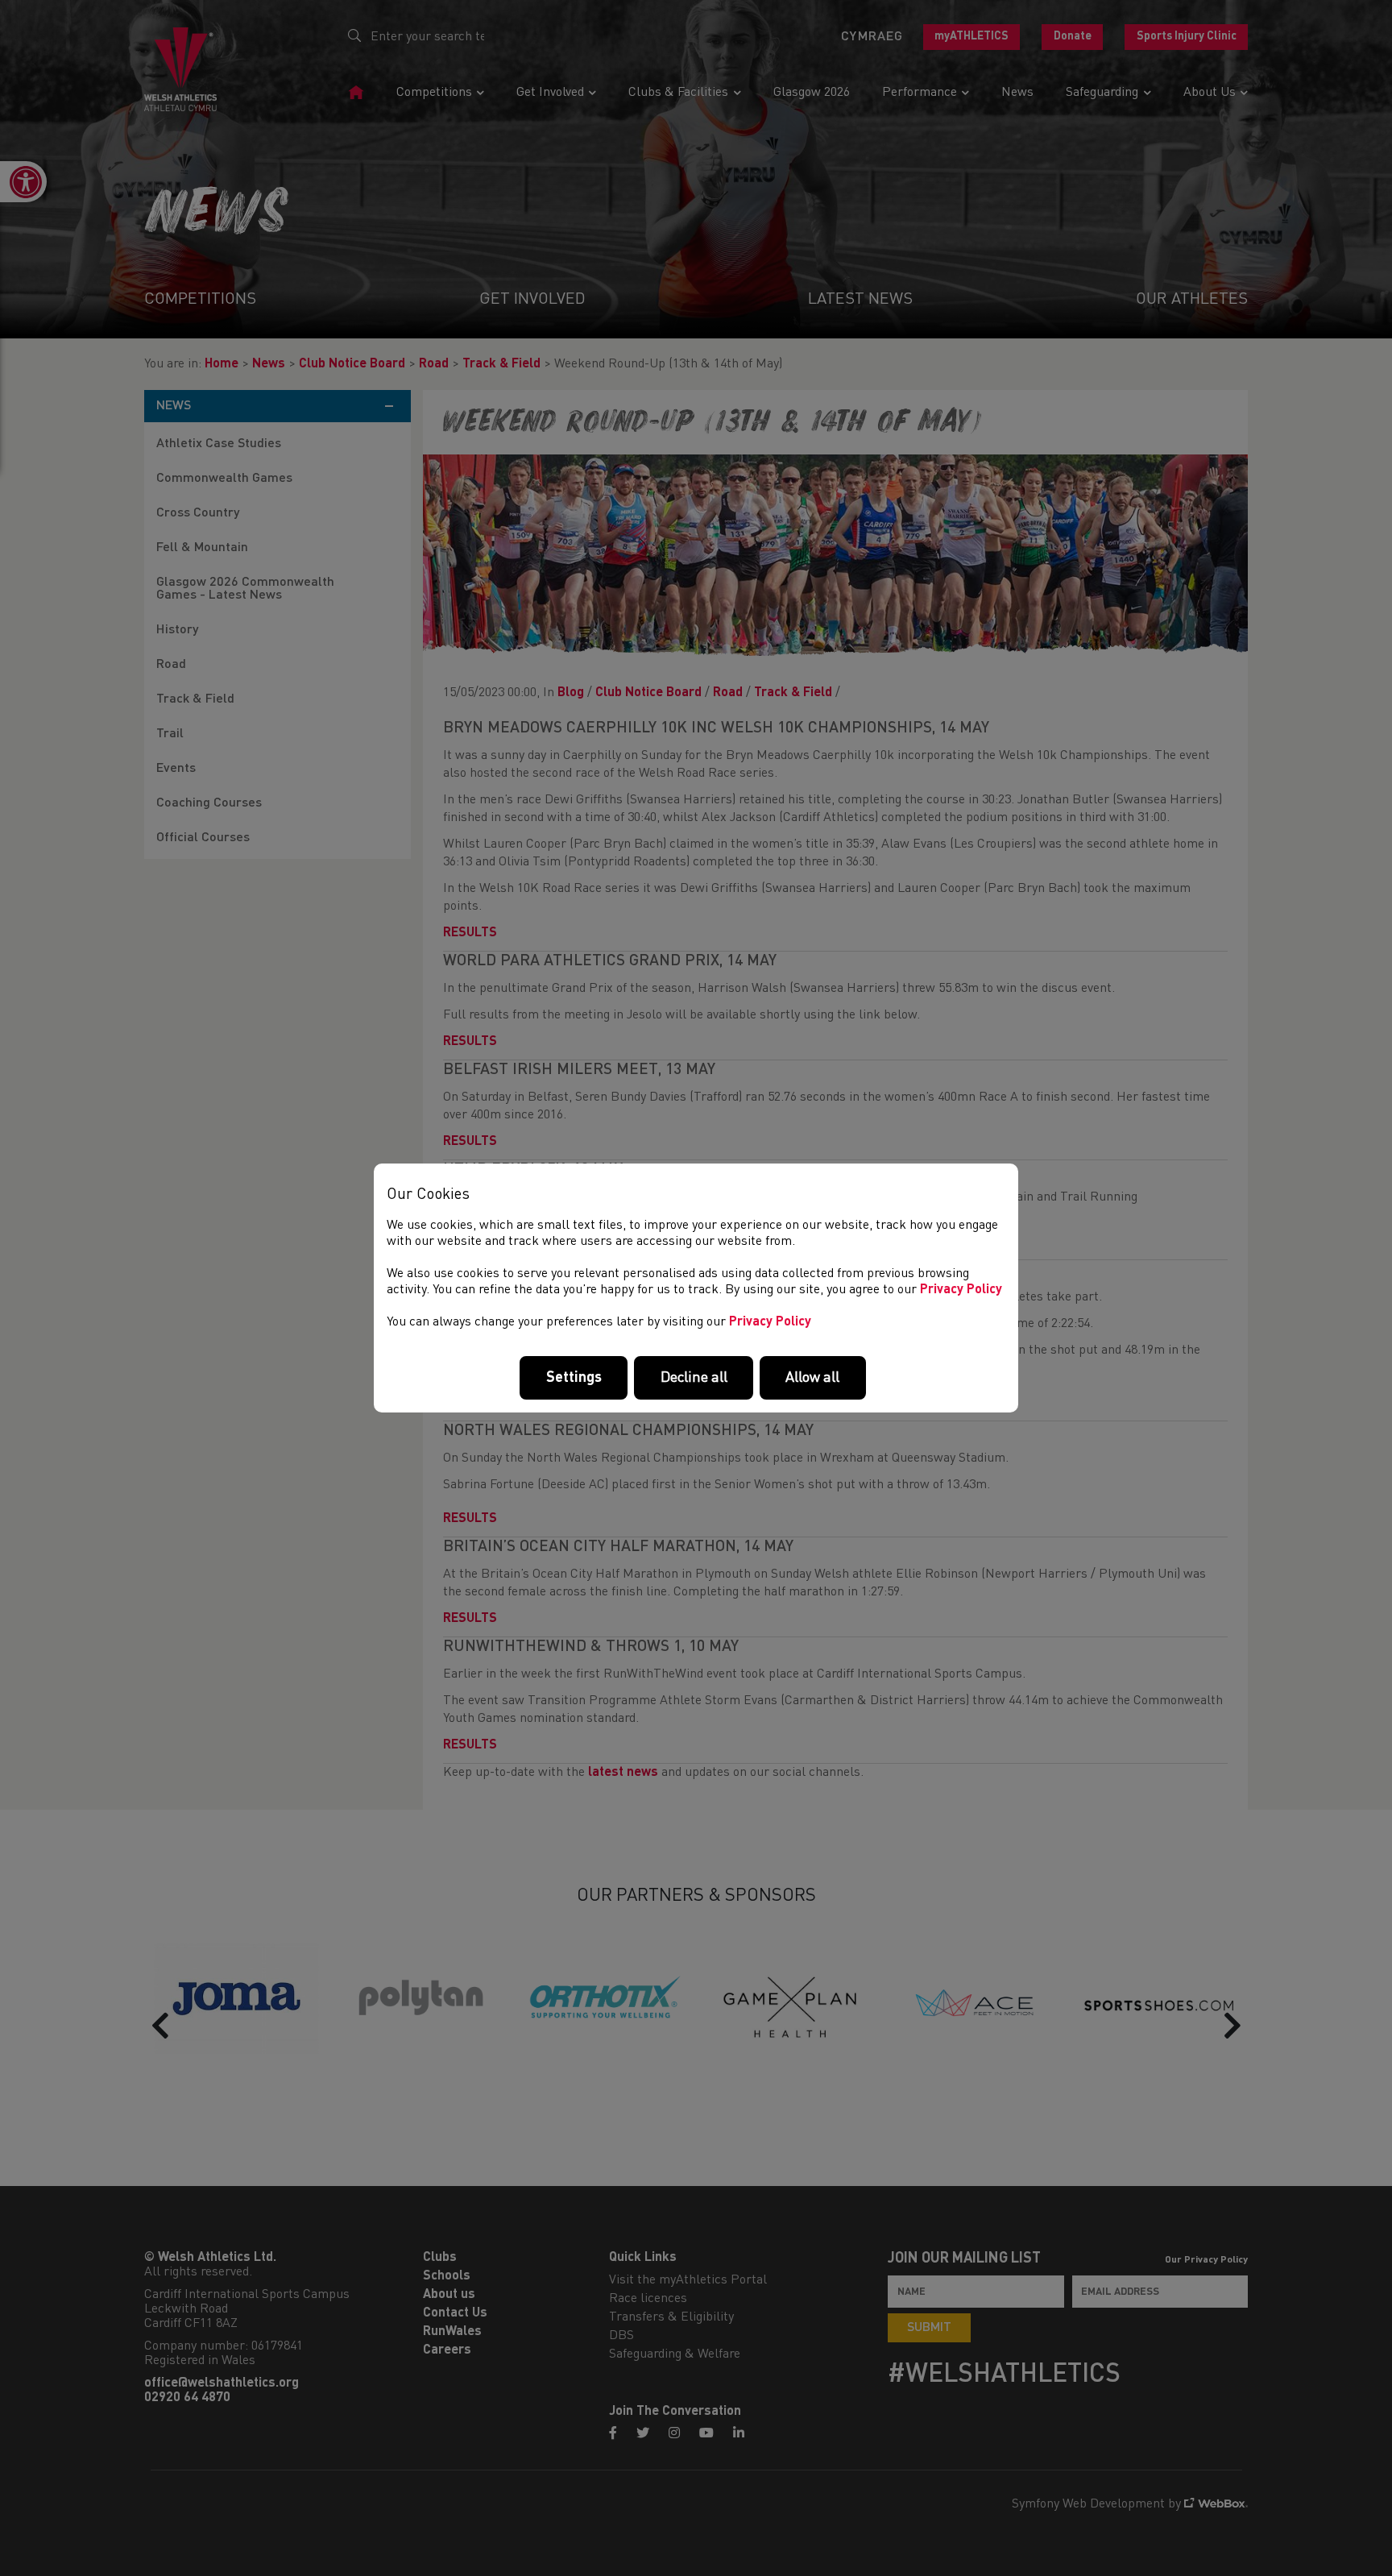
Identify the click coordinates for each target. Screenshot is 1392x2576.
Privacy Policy (961, 1290)
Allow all (812, 1378)
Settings (574, 1378)
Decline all (694, 1378)
